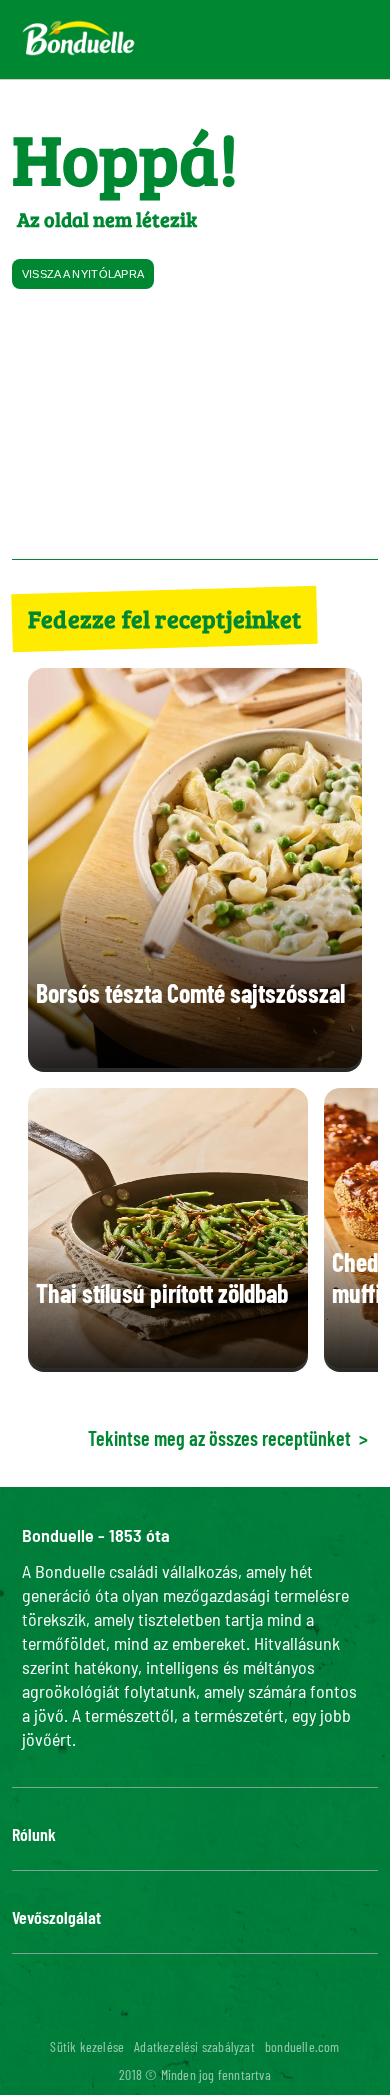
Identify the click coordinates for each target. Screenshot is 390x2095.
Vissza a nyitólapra (83, 274)
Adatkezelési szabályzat (194, 2046)
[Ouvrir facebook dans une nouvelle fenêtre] (111, 2012)
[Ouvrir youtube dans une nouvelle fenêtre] (207, 2012)
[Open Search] (277, 40)
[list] (195, 1230)
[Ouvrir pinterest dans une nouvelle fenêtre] (255, 2012)
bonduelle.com (302, 2046)
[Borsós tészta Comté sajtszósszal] (195, 1061)
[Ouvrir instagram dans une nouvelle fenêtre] (159, 2012)
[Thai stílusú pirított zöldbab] (168, 1361)
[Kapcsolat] (229, 40)
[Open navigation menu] (339, 39)
